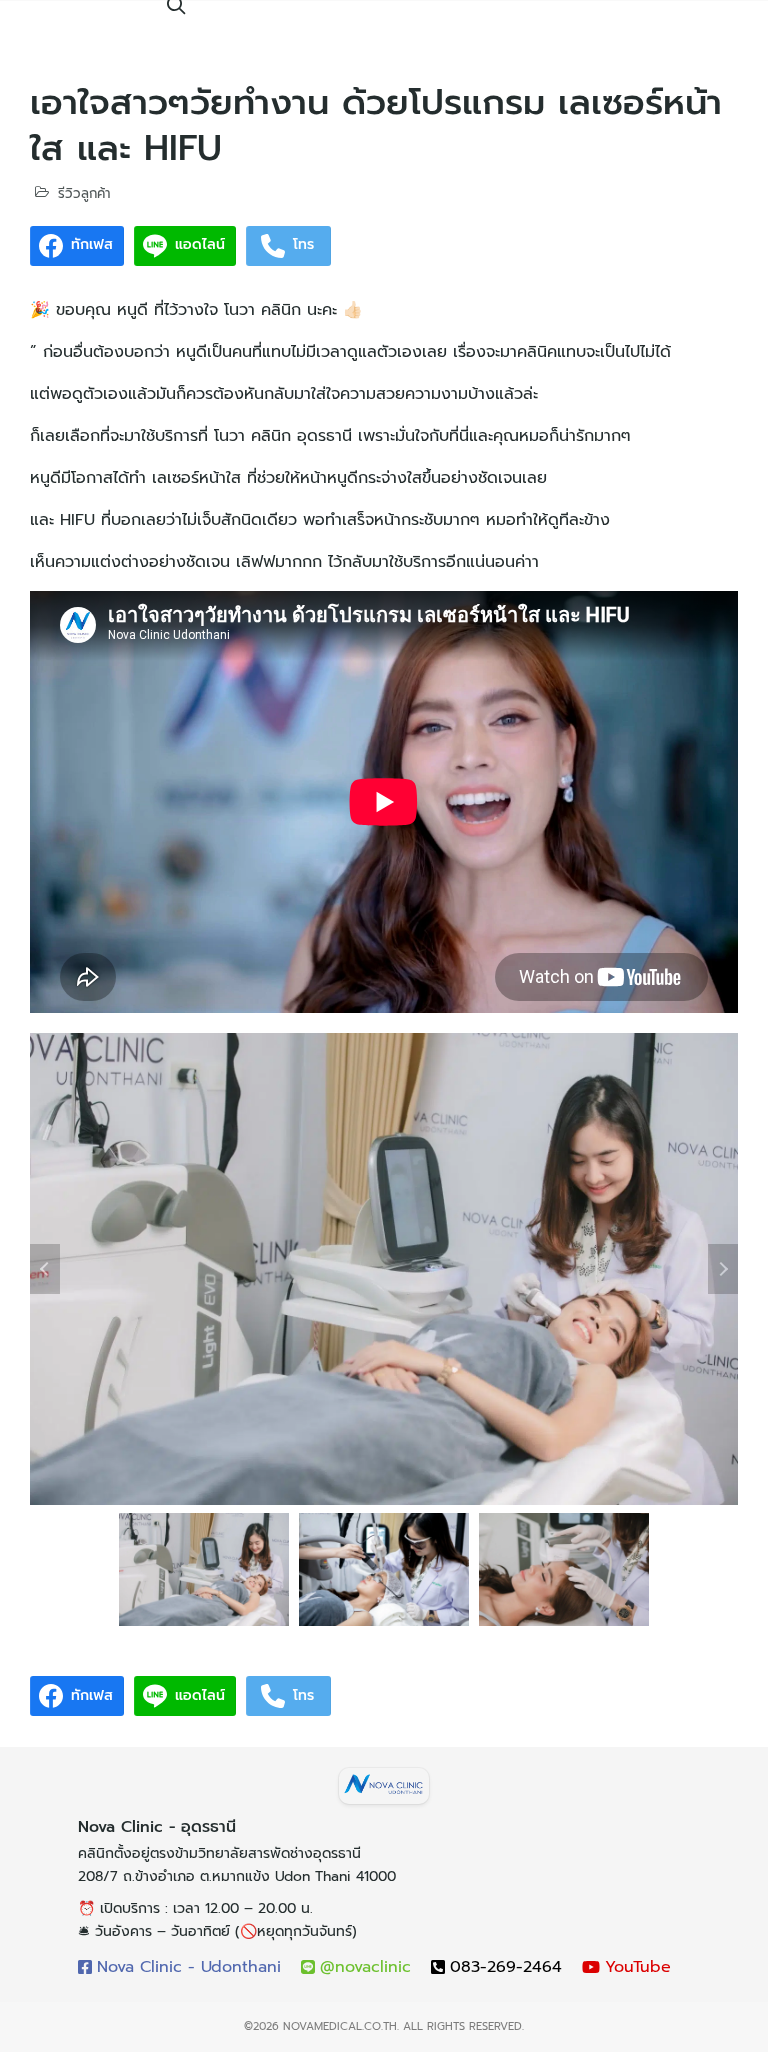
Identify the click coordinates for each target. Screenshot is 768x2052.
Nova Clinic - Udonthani (189, 1967)
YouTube (638, 1967)
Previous (45, 1269)
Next (723, 1269)
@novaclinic (365, 1967)
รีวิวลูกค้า (84, 194)
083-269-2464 (506, 1967)
